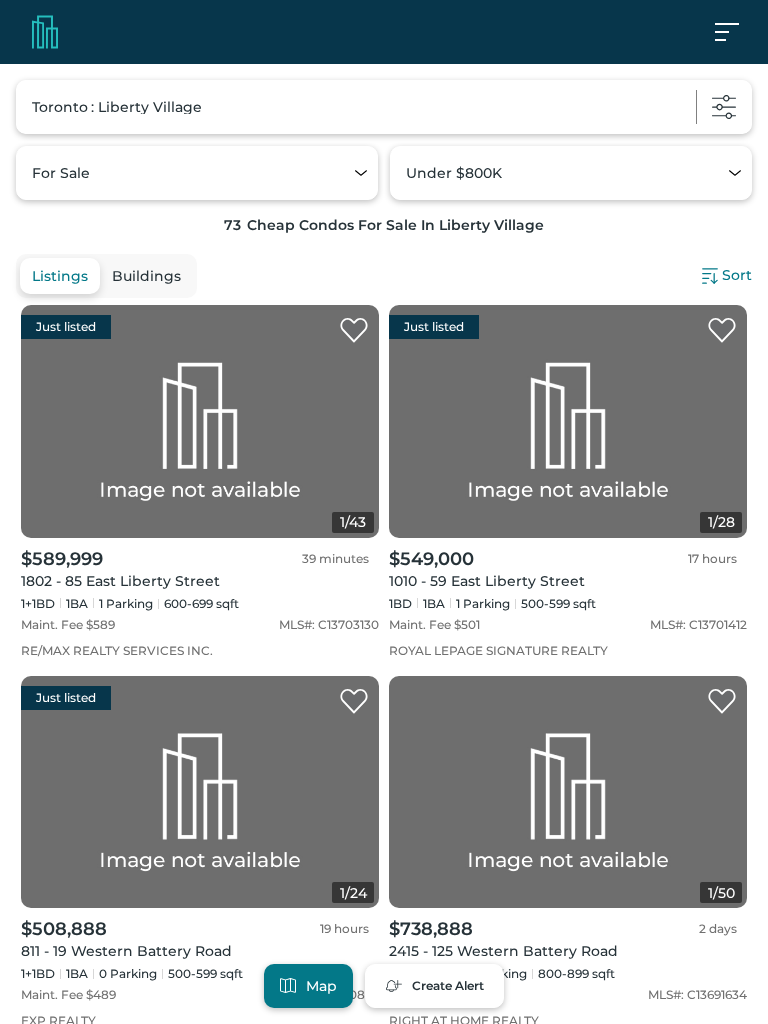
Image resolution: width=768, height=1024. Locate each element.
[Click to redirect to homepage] (45, 32)
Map (321, 986)
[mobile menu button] (738, 32)
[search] (384, 107)
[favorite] (354, 331)
